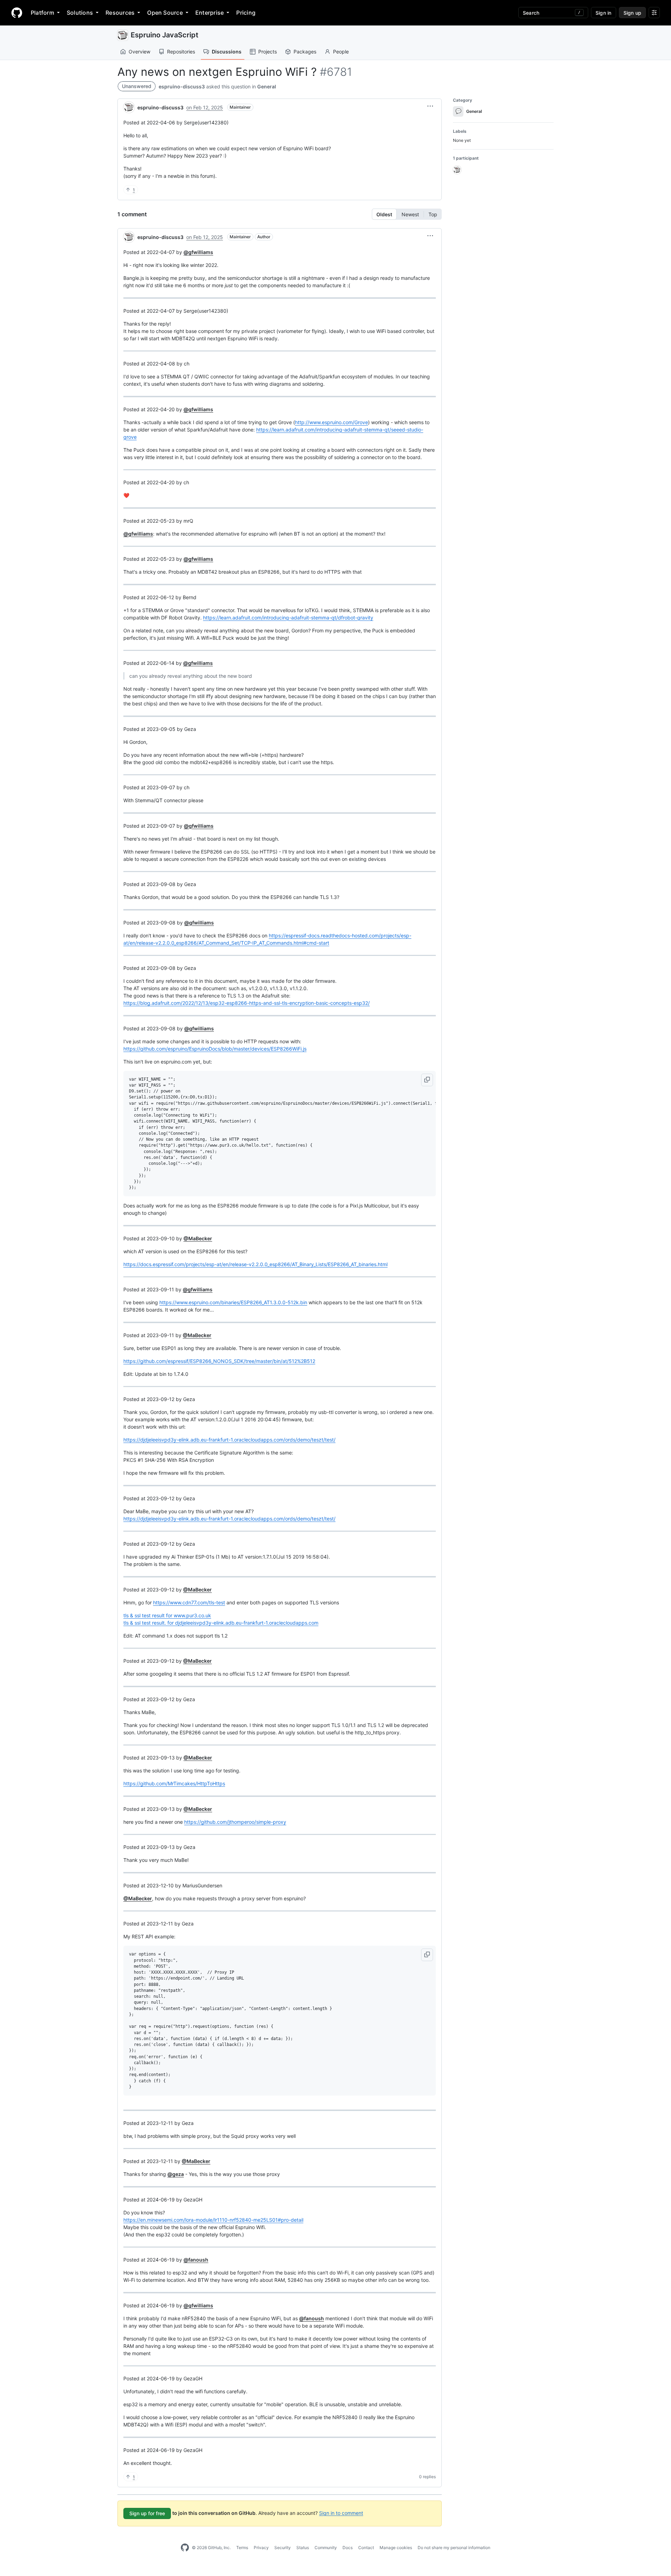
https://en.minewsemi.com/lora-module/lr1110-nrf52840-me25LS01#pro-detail (213, 2220)
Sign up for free (147, 2513)
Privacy (261, 2548)
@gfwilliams (198, 252)
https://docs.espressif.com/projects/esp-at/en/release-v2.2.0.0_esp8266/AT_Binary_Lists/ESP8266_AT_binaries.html (255, 1264)
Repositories (181, 52)
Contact (366, 2548)
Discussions (227, 52)
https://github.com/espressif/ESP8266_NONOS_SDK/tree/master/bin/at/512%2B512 (219, 1361)
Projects (268, 52)
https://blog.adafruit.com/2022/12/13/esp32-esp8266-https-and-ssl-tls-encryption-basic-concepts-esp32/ (247, 1003)
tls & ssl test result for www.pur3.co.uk (167, 1615)
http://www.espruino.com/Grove (331, 422)
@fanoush (196, 2260)
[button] (430, 106)
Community (326, 2548)
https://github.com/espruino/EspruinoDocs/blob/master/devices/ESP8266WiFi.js (215, 1049)
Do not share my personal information (454, 2548)
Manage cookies (396, 2548)
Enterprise (210, 13)
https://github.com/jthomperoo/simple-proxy (235, 1822)
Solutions (80, 13)
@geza (176, 2174)
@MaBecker (198, 1238)
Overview (139, 52)
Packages (305, 52)
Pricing (246, 13)
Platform (42, 13)
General (267, 86)
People (341, 52)
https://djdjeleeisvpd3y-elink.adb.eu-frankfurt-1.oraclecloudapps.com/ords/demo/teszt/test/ (229, 1440)
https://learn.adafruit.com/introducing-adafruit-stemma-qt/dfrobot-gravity (288, 618)
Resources (120, 13)
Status (303, 2548)
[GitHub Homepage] (185, 2548)
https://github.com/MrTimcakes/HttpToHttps (174, 1783)
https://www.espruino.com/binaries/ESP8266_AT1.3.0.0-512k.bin (233, 1302)
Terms (242, 2548)
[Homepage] (17, 13)
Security (283, 2548)
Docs (348, 2548)
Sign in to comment (341, 2513)
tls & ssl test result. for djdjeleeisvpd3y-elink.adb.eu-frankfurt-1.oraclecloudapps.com (221, 1623)
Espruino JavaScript (165, 35)
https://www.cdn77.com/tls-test (189, 1602)
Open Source (165, 13)
